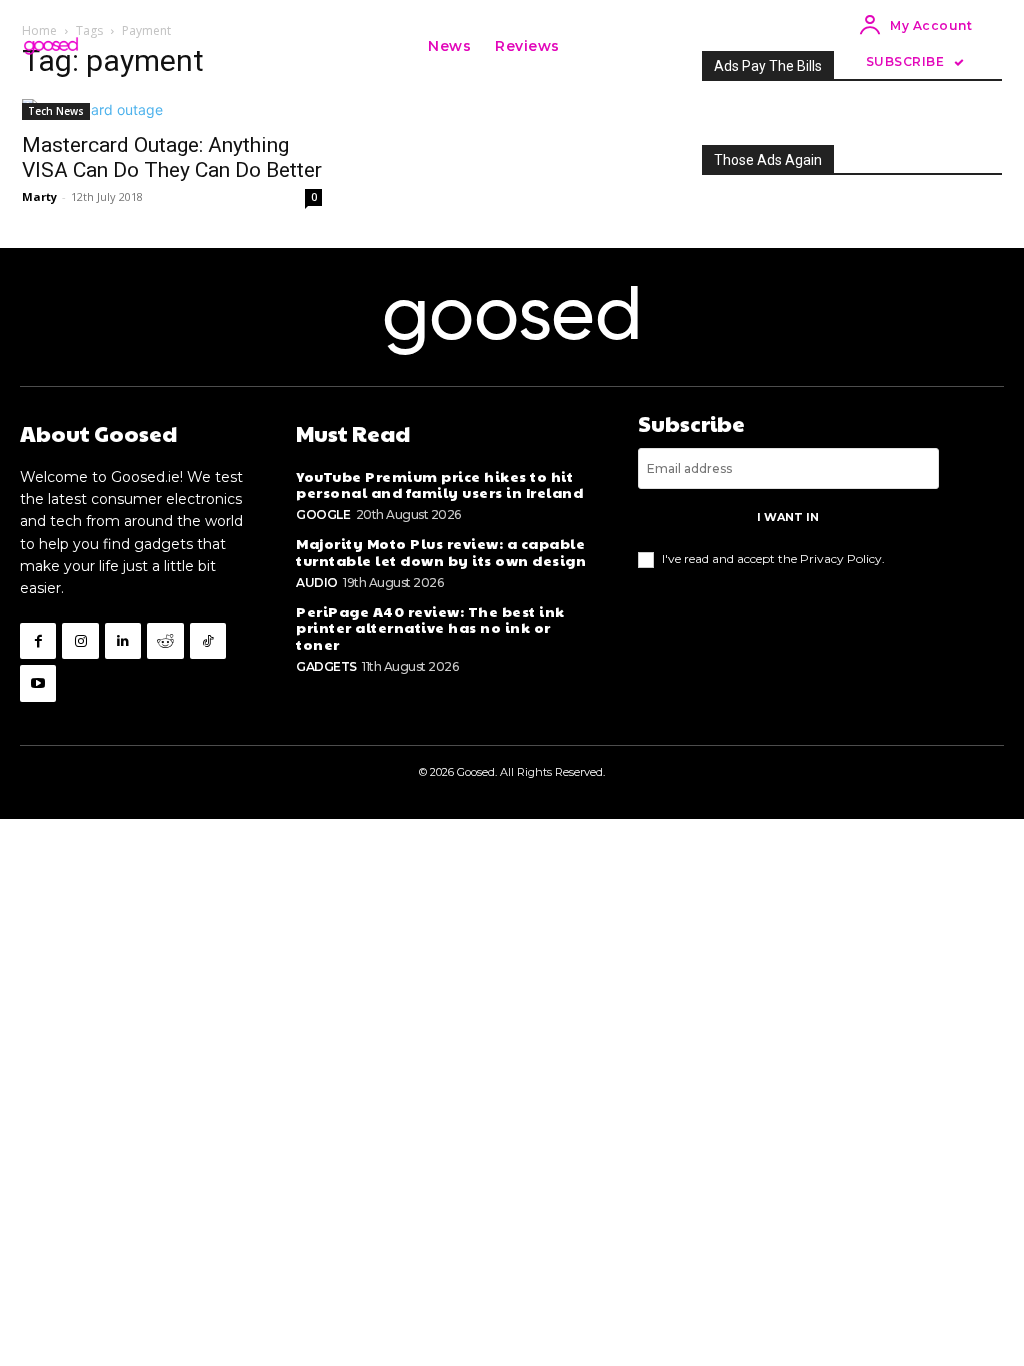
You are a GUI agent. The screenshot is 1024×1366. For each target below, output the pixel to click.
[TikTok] (208, 641)
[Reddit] (165, 641)
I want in (788, 517)
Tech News (56, 111)
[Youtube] (38, 683)
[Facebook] (38, 641)
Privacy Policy (841, 558)
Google (323, 514)
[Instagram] (80, 641)
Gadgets (326, 666)
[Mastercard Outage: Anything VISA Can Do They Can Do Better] (172, 109)
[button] (594, 46)
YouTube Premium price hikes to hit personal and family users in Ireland (439, 484)
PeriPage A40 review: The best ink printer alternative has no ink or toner (430, 628)
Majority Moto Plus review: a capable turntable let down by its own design (441, 551)
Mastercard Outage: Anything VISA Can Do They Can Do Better (172, 157)
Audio (317, 582)
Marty (39, 196)
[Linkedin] (123, 641)
